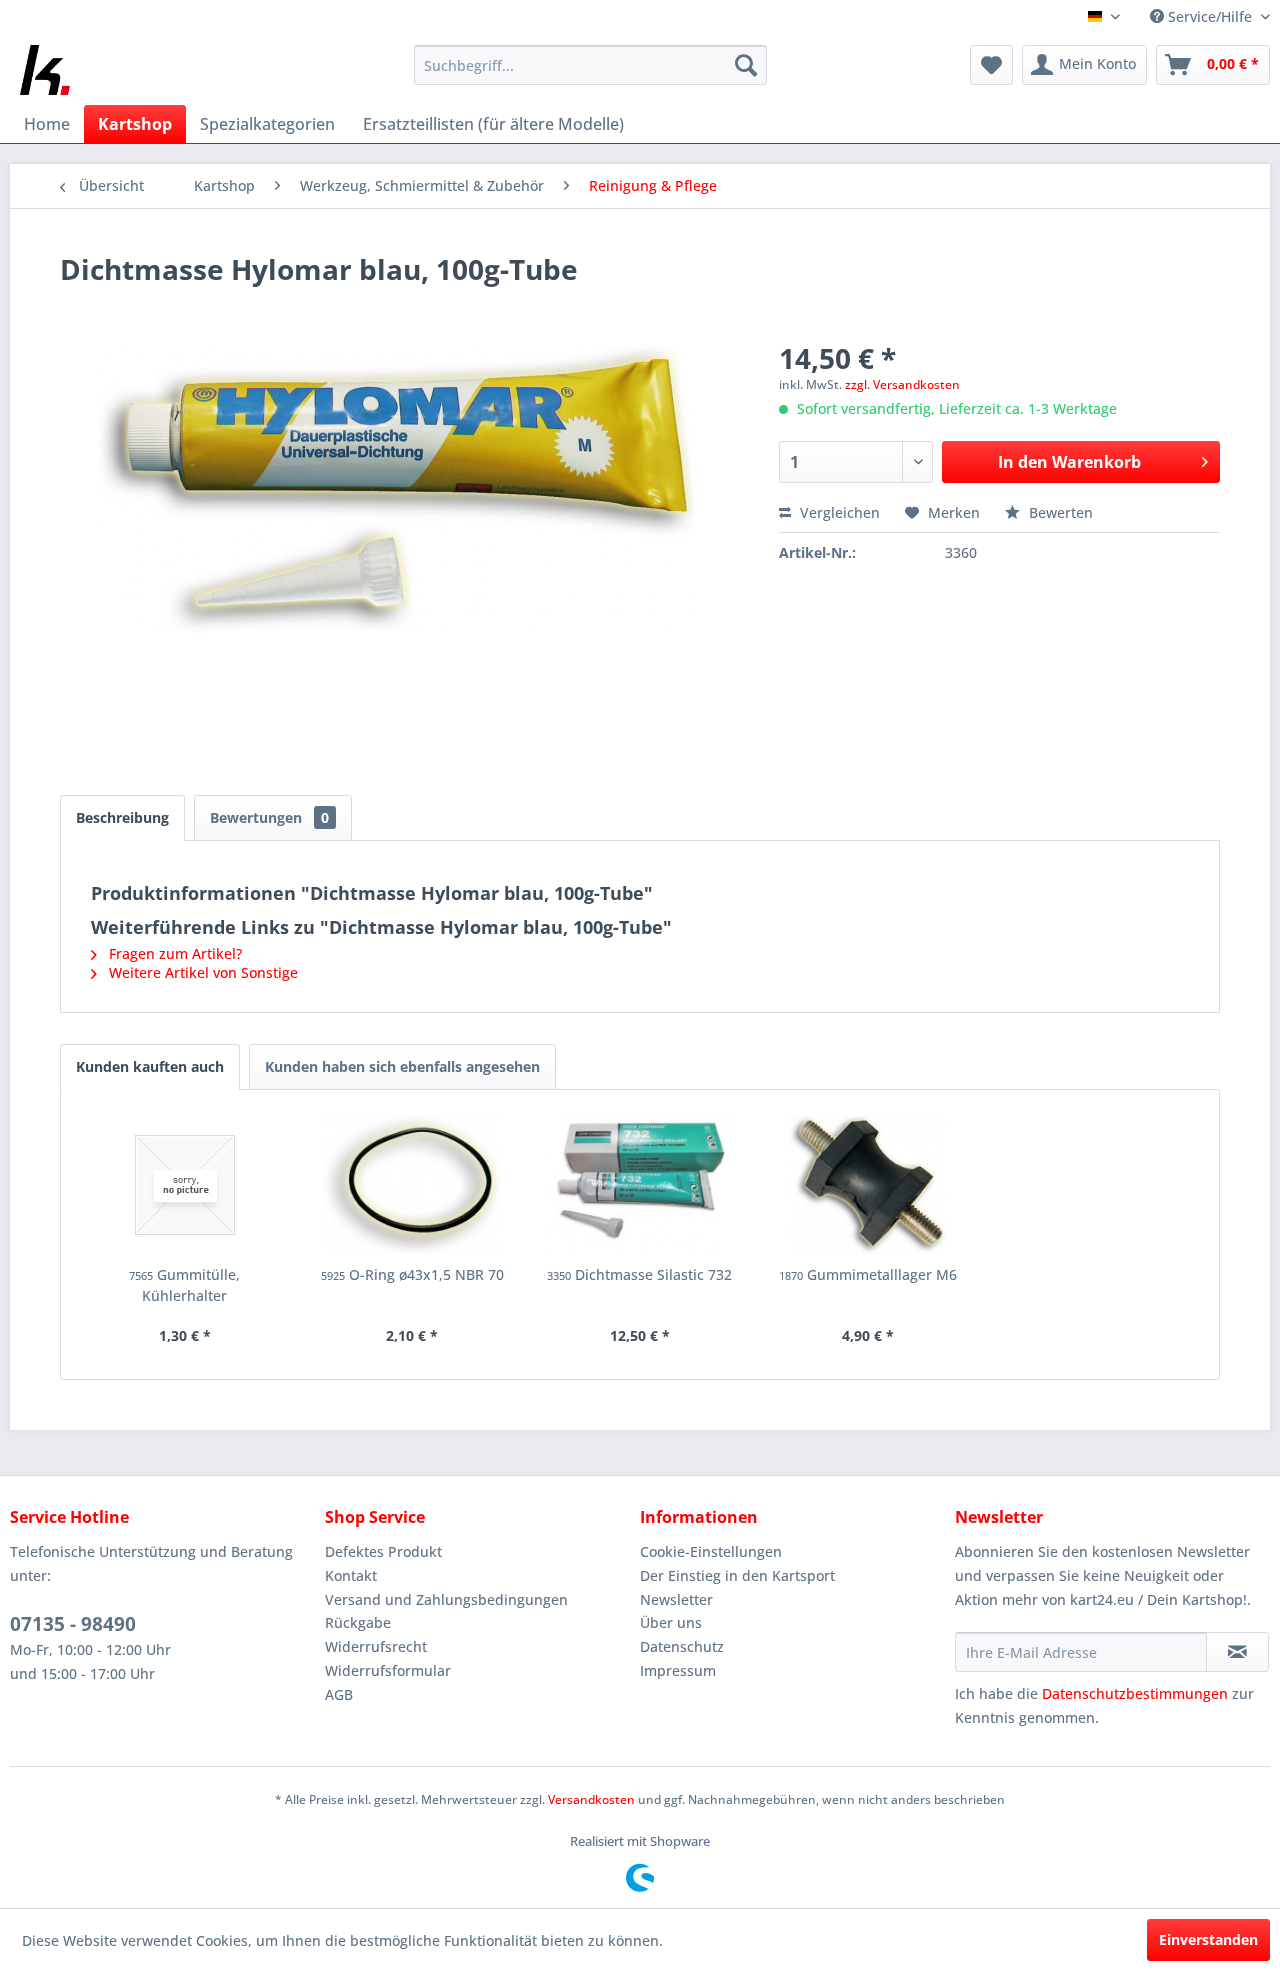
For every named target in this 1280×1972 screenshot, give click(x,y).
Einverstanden (1208, 1939)
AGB (339, 1694)
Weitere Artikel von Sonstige (201, 972)
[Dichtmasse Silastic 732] (640, 1185)
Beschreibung (122, 817)
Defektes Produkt (383, 1551)
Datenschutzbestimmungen (1135, 1693)
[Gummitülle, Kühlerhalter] (185, 1185)
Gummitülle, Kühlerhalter (184, 1285)
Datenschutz (682, 1646)
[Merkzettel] (991, 65)
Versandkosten (591, 1799)
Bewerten (1059, 512)
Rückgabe (358, 1622)
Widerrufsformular (388, 1670)
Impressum (678, 1670)
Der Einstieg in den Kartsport (737, 1575)
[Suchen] (746, 65)
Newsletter (676, 1599)
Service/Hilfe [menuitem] (1210, 16)
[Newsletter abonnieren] (1237, 1652)
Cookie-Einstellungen (711, 1551)
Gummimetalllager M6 (868, 1274)
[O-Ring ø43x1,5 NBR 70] (413, 1185)
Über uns (671, 1622)
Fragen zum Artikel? (173, 953)
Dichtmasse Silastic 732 (639, 1274)
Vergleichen (838, 512)
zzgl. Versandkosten (902, 384)
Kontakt (351, 1575)
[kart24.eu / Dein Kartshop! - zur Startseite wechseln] (45, 70)
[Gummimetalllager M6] (868, 1185)
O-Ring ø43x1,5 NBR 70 (412, 1274)
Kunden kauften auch (150, 1066)
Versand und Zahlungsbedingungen (446, 1599)
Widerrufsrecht (376, 1646)
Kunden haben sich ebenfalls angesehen (402, 1066)
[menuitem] (590, 65)
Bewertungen (269, 817)
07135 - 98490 (73, 1624)
